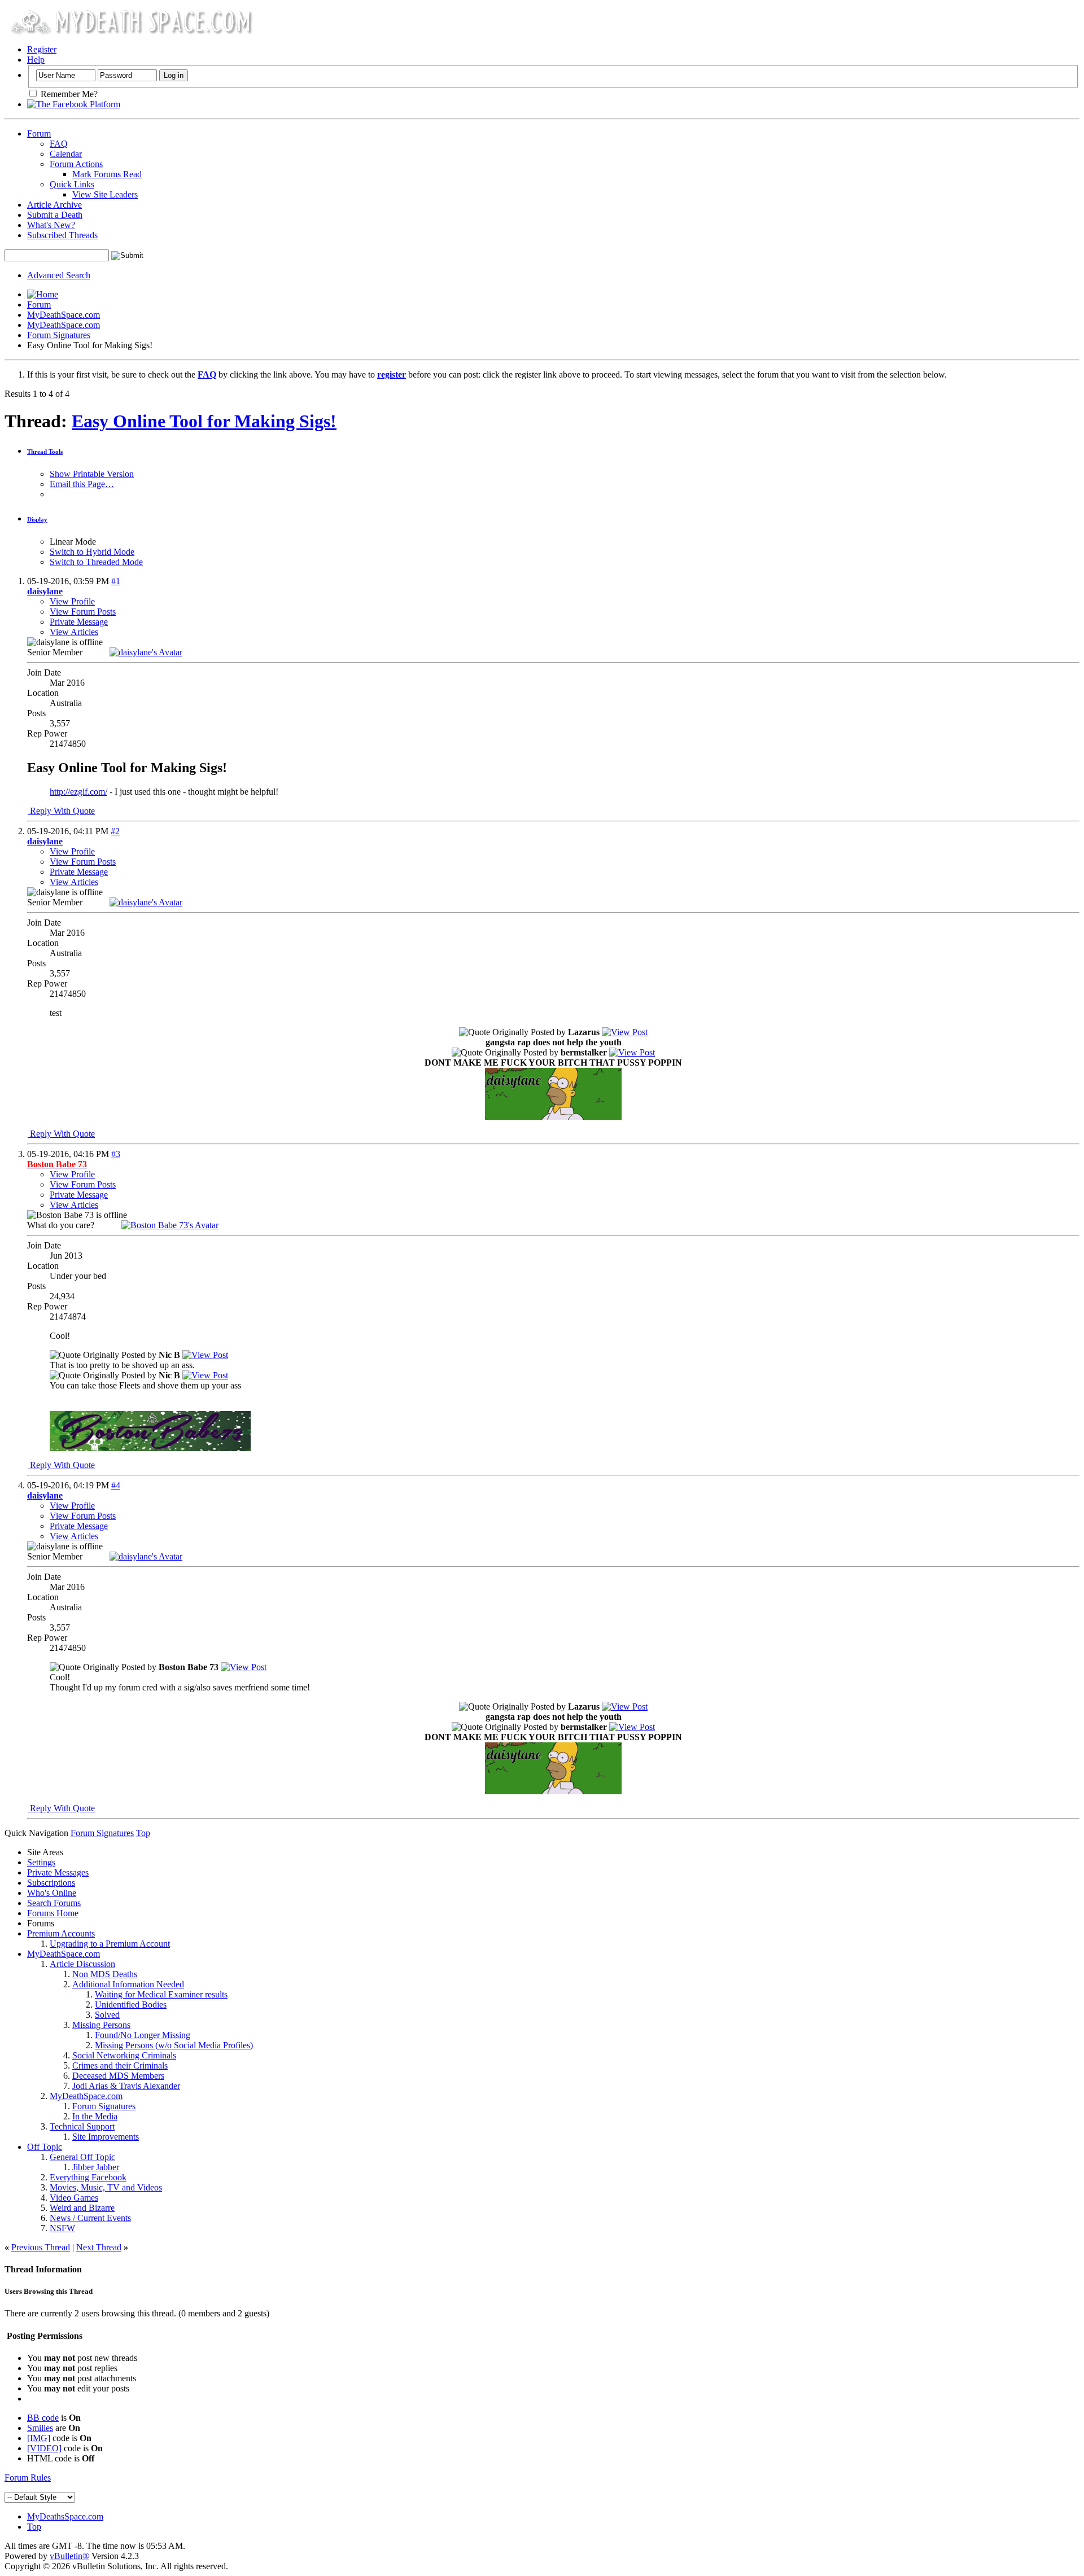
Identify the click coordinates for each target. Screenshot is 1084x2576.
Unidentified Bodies (131, 2005)
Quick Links (72, 184)
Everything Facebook (88, 2177)
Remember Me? (68, 94)
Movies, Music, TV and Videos (106, 2187)
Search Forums (54, 1903)
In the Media (95, 2116)
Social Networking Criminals (124, 2055)
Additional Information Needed (128, 1984)
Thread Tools (45, 452)
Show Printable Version (92, 474)
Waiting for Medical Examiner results (161, 1994)
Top (143, 1833)
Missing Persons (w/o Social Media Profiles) (174, 2045)
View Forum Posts (83, 612)
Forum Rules (28, 2478)
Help (36, 60)
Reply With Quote (61, 811)
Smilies (40, 2428)
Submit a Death (55, 215)
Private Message (79, 622)
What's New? (51, 225)
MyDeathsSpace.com (65, 2516)
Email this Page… (82, 484)
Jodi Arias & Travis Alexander (126, 2086)
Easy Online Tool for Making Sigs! (204, 421)
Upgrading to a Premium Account (110, 1944)
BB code (43, 2418)
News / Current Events (90, 2218)
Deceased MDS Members (118, 2076)
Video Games (74, 2198)
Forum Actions (76, 164)
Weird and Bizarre (82, 2208)
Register (42, 49)
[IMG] (39, 2438)
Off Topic (45, 2147)
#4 (116, 1485)
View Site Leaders (105, 194)
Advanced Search (59, 275)
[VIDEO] (44, 2448)
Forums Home (53, 1913)
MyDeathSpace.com (64, 315)
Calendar (66, 154)
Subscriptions (51, 1883)
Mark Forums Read (107, 174)
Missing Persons (101, 2025)
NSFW (62, 2228)
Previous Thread (41, 2247)
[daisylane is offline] (146, 652)
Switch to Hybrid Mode (92, 552)
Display (37, 519)
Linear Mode (73, 542)
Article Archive (54, 205)
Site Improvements (106, 2137)
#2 (115, 831)
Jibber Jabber (96, 2167)
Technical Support (82, 2126)
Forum (39, 133)
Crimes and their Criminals (120, 2065)
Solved (107, 2015)
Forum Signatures (59, 335)
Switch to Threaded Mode (96, 562)
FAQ (59, 144)
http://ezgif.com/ (78, 792)
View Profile (72, 601)
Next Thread (99, 2247)
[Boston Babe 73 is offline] (170, 1225)
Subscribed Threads (62, 235)
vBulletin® (69, 2556)
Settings (41, 1862)
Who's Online (52, 1893)
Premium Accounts (61, 1933)
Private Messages (58, 1872)
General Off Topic (82, 2157)
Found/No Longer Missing (143, 2035)
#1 (116, 581)
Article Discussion (82, 1964)
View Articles (74, 632)
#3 (116, 1154)
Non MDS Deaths (105, 1974)
